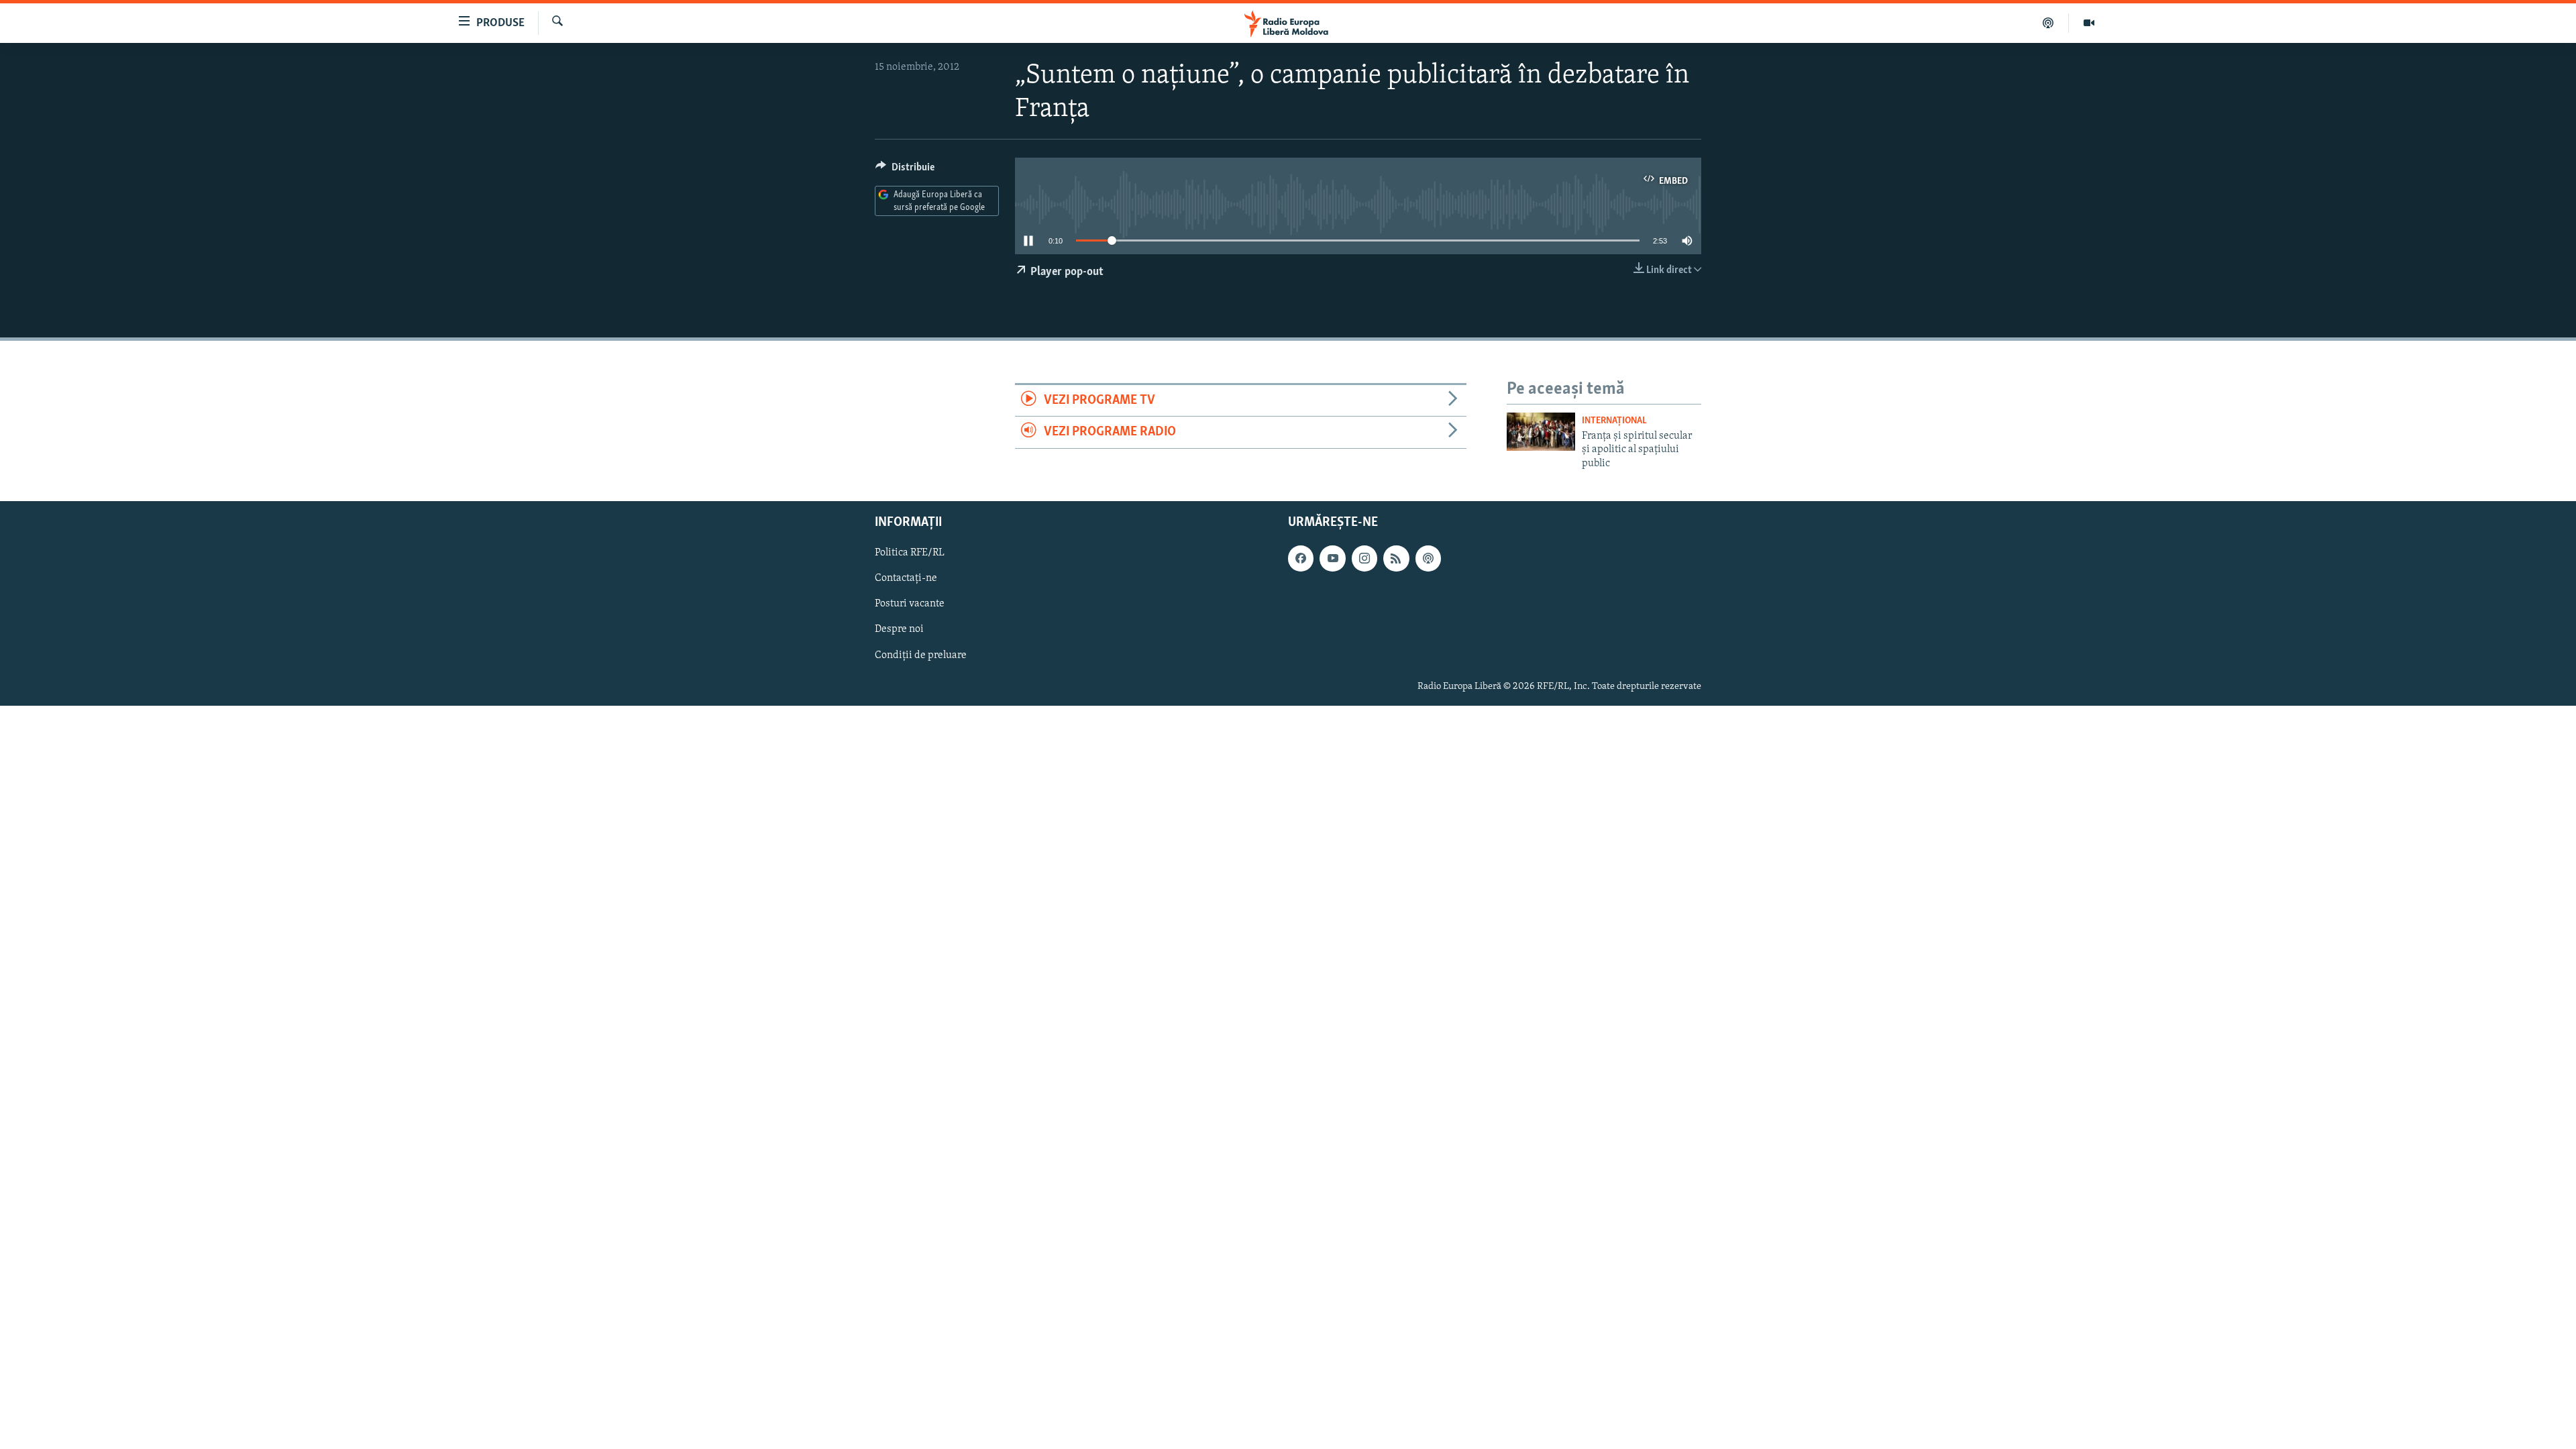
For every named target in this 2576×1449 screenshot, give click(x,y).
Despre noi (899, 630)
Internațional (1614, 421)
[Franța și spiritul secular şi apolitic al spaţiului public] (1541, 432)
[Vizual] (2089, 23)
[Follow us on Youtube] (1332, 558)
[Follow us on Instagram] (1364, 558)
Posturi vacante (910, 604)
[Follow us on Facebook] (1301, 558)
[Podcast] (2048, 23)
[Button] (905, 170)
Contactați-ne (906, 578)
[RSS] (1396, 558)
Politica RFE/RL (910, 553)
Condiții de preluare (921, 655)
